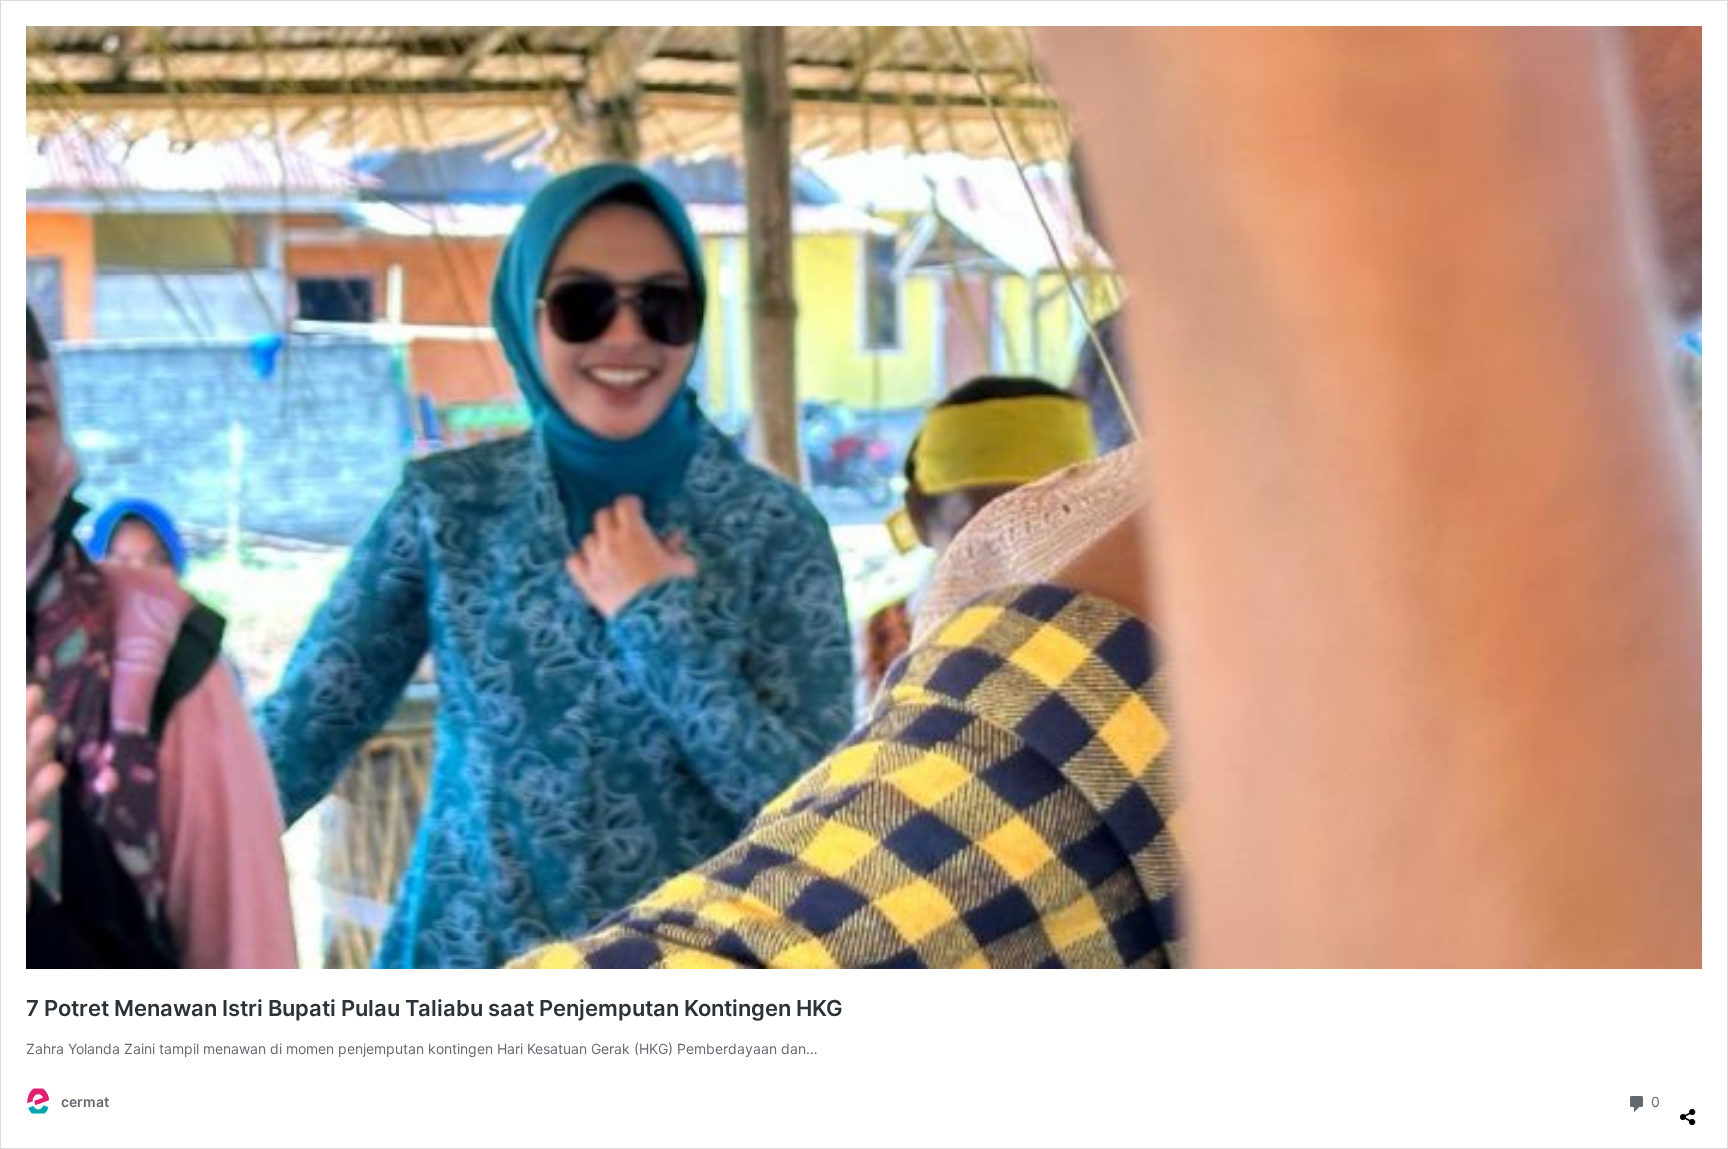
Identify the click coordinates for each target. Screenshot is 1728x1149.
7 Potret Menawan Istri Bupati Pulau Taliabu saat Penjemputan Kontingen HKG (434, 1008)
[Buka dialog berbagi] (1688, 1109)
